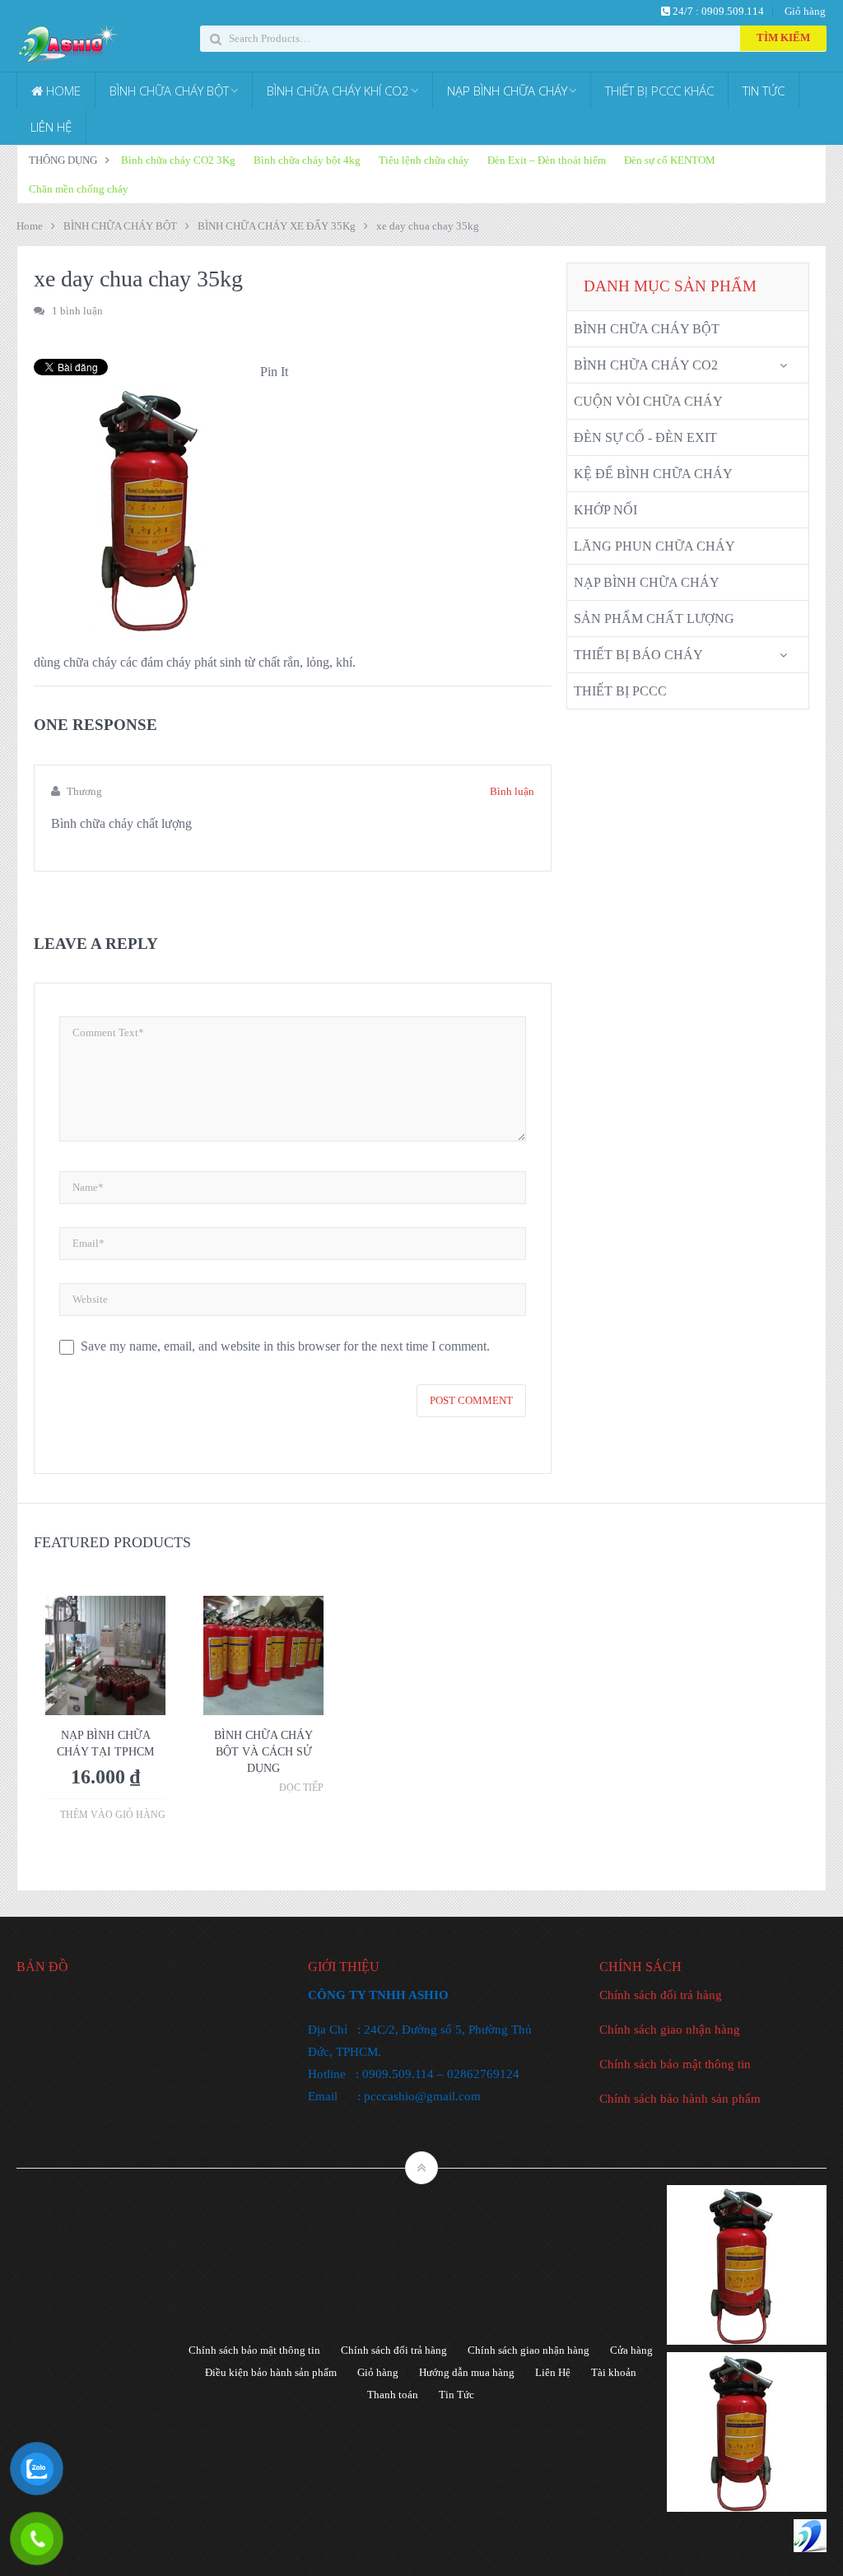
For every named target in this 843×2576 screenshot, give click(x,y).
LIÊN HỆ (51, 127)
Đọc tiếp (301, 1788)
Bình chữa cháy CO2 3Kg (178, 160)
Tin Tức (456, 2395)
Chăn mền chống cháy (79, 189)
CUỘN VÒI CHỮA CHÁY (648, 401)
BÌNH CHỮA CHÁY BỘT (169, 91)
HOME (62, 91)
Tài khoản (614, 2372)
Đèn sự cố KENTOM (670, 160)
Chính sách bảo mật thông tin (675, 2064)
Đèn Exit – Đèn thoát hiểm (547, 160)
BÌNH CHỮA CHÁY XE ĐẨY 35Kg (277, 226)
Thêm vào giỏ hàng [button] (113, 1815)
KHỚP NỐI (605, 510)
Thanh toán (393, 2395)
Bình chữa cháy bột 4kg (307, 160)
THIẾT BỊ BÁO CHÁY (638, 655)
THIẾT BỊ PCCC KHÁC (659, 91)
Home (30, 226)
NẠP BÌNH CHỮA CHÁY (507, 91)
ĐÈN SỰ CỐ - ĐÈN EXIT (645, 437)
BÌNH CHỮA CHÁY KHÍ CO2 (338, 91)
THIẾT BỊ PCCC (620, 691)
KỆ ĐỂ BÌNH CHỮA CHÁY (653, 474)
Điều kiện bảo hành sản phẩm (271, 2372)
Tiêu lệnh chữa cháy (424, 160)
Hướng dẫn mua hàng (467, 2372)
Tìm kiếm (783, 38)
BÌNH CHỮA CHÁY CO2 (646, 365)
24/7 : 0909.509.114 (717, 11)
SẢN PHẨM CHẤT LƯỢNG (654, 618)
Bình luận (512, 791)
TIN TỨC (764, 91)
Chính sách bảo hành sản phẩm (680, 2099)
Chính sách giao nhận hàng (670, 2030)
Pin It (274, 372)
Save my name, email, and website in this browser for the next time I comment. (285, 1346)
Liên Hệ (553, 2372)
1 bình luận (77, 311)
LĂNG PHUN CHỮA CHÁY (654, 546)
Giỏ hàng (805, 11)
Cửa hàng (631, 2350)
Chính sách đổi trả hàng (661, 1995)
